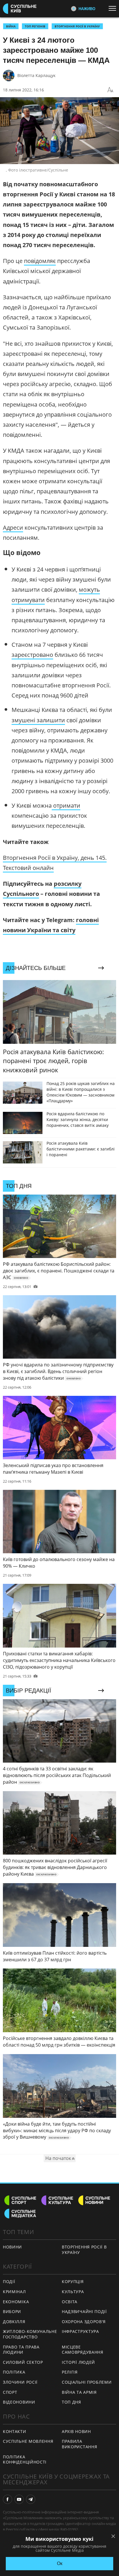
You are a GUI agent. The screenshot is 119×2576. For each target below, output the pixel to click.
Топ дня (71, 2402)
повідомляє (40, 261)
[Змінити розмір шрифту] (110, 90)
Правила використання (79, 2444)
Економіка (16, 2302)
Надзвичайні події (84, 2311)
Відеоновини (19, 2402)
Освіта (70, 2302)
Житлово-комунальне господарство (30, 2334)
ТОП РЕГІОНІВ (35, 26)
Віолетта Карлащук (36, 75)
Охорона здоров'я (84, 2322)
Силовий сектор (23, 2362)
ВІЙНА (11, 26)
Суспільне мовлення (28, 2441)
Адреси (13, 528)
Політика (14, 2372)
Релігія (70, 2372)
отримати (66, 805)
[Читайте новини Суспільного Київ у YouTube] (19, 2499)
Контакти (15, 2431)
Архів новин (76, 2431)
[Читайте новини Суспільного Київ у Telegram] (31, 2499)
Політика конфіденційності (25, 2460)
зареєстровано (32, 655)
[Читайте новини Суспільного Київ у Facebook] (8, 2499)
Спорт (10, 2392)
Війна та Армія (79, 2392)
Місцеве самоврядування (83, 2350)
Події (9, 2281)
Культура (73, 2292)
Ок (60, 2563)
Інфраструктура (80, 2331)
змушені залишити (38, 720)
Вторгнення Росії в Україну (77, 26)
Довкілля (14, 2322)
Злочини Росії (20, 2382)
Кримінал (14, 2292)
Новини (12, 2247)
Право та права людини (21, 2350)
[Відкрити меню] (114, 8)
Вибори (12, 2311)
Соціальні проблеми (87, 2382)
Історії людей (78, 2362)
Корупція (73, 2281)
